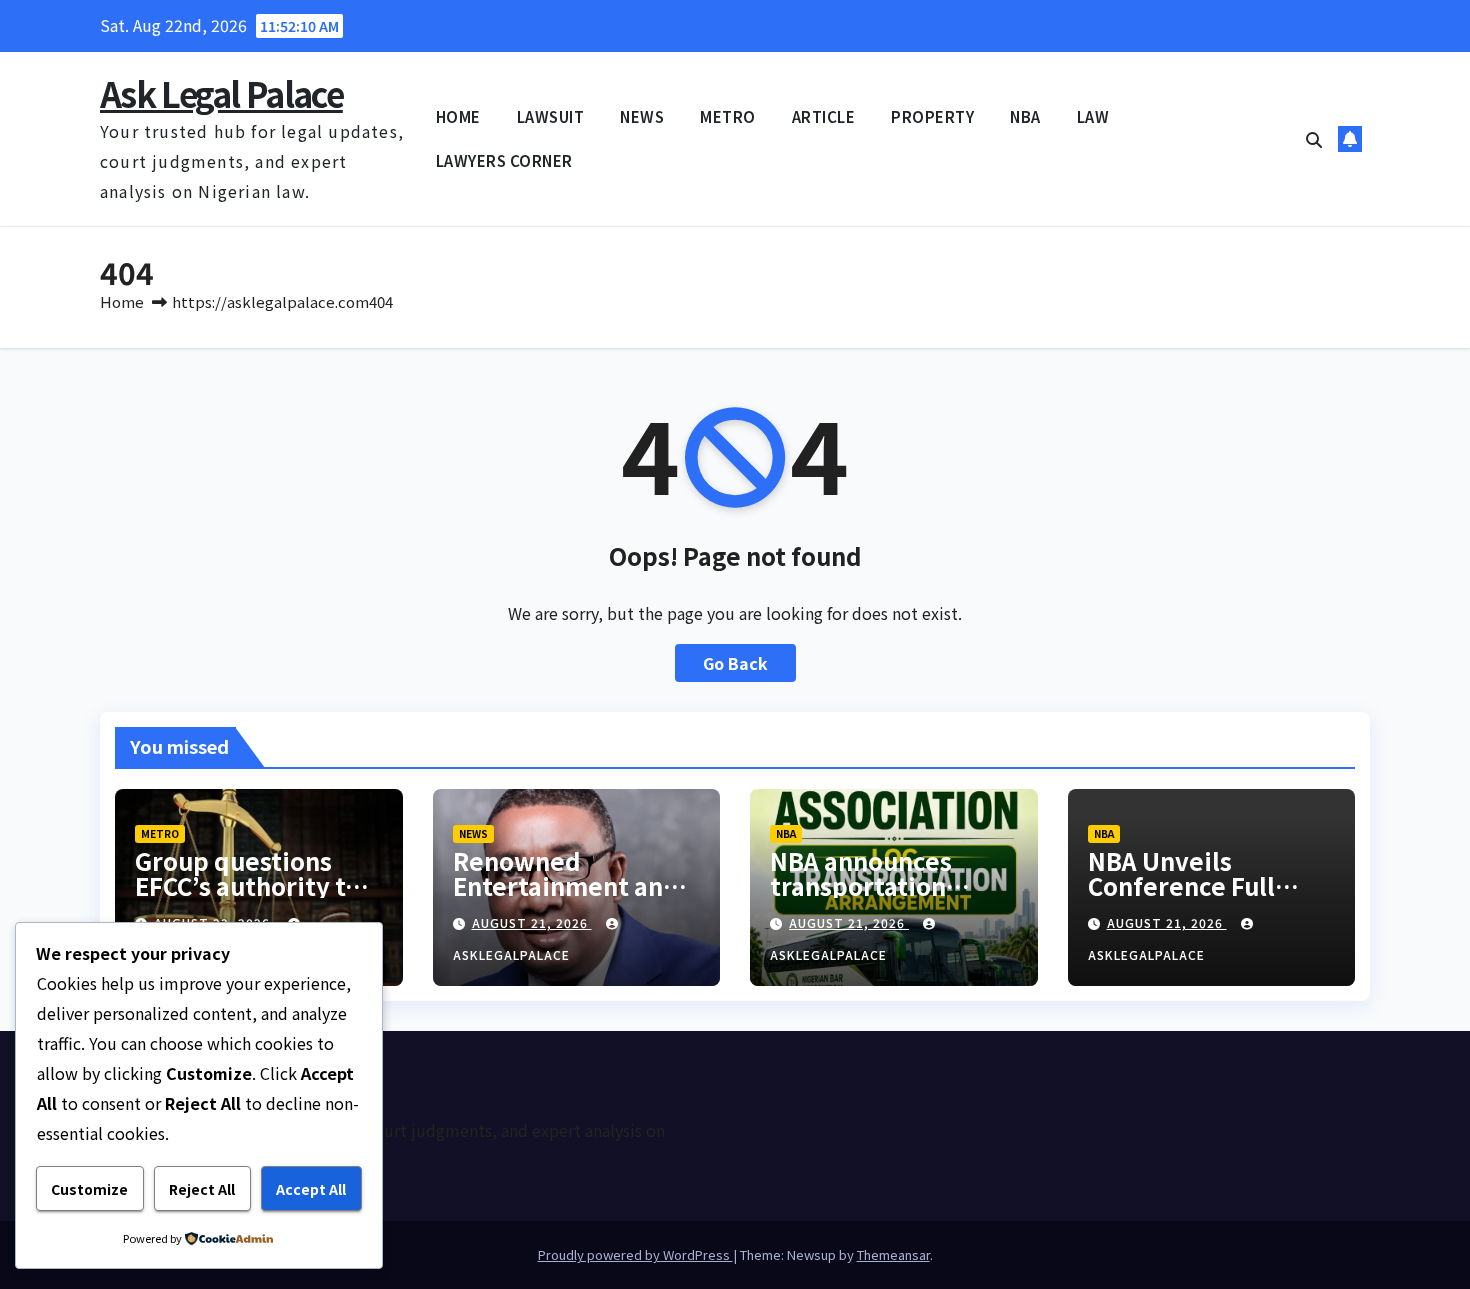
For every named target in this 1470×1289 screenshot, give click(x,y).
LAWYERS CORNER (504, 160)
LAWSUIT (551, 116)
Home (122, 301)
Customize (89, 1189)
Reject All (202, 1189)
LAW (1093, 116)
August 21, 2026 (532, 922)
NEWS (642, 116)
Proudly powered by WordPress (635, 1254)
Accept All (311, 1189)
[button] (1314, 139)
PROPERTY (932, 116)
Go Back (735, 663)
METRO (728, 116)
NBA (1025, 116)
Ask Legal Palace (221, 93)
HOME (458, 116)
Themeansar (893, 1254)
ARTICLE (824, 116)
